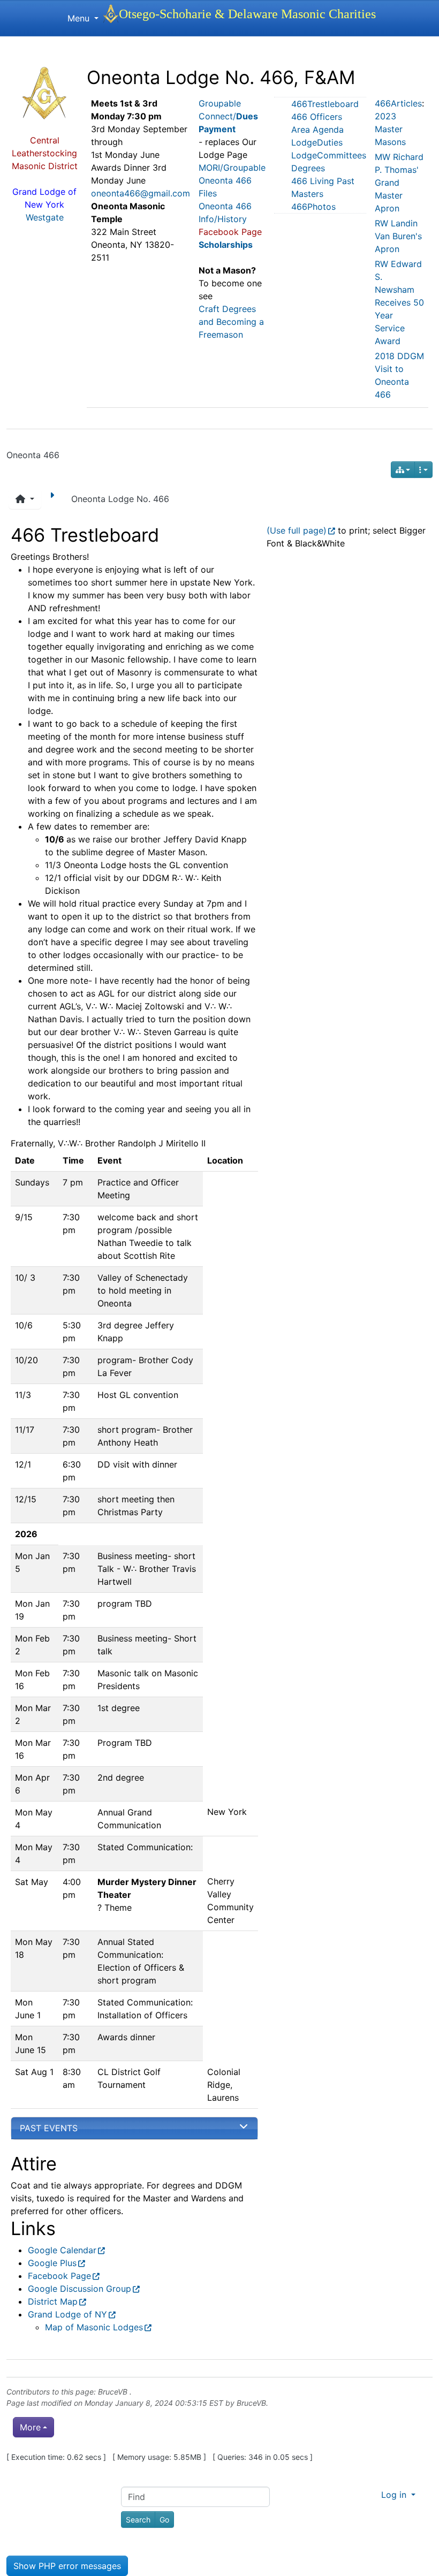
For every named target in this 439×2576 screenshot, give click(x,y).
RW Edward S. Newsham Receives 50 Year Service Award (399, 302)
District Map (53, 2301)
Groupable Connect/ (228, 116)
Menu (80, 18)
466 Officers (317, 117)
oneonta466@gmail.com (141, 193)
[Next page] (54, 499)
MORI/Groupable (232, 168)
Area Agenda (317, 130)
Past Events (49, 2128)
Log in (395, 2495)
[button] (25, 499)
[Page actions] (423, 470)
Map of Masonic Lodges (94, 2327)
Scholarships (226, 245)
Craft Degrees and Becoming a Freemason (231, 322)
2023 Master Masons (390, 129)
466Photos (313, 207)
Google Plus (52, 2263)
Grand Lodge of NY (67, 2314)
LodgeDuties (317, 142)
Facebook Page (59, 2276)
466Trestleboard (325, 104)
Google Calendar (62, 2250)
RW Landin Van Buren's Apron (398, 236)
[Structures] (403, 470)
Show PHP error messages (67, 2566)
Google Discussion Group (80, 2289)
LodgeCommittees (329, 155)
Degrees (308, 168)
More (30, 2427)
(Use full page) (297, 530)
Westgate (45, 217)
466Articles (398, 103)
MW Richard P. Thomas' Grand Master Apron (399, 183)
